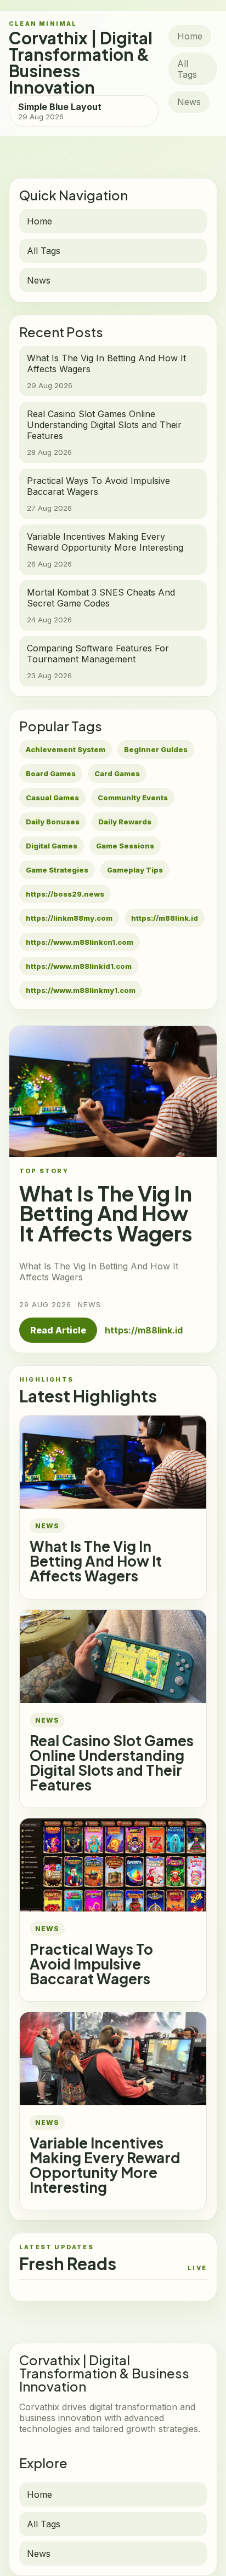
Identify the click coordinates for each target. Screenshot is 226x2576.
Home (190, 36)
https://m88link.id (165, 918)
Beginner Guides (156, 749)
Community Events (133, 798)
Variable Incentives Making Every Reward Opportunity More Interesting (105, 2165)
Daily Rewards (125, 822)
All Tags (187, 69)
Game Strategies (57, 870)
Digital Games (52, 846)
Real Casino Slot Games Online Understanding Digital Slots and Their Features (112, 1763)
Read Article (58, 1330)
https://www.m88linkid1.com (79, 966)
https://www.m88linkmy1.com (81, 990)
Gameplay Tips (135, 870)
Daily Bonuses (53, 822)
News (189, 102)
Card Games (117, 773)
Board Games (51, 773)
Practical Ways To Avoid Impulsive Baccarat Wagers (91, 1964)
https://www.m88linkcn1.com (80, 942)
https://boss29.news (65, 894)
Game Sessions (125, 846)
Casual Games (52, 798)
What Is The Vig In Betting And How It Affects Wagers (96, 1561)
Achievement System (66, 749)
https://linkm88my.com (69, 918)
